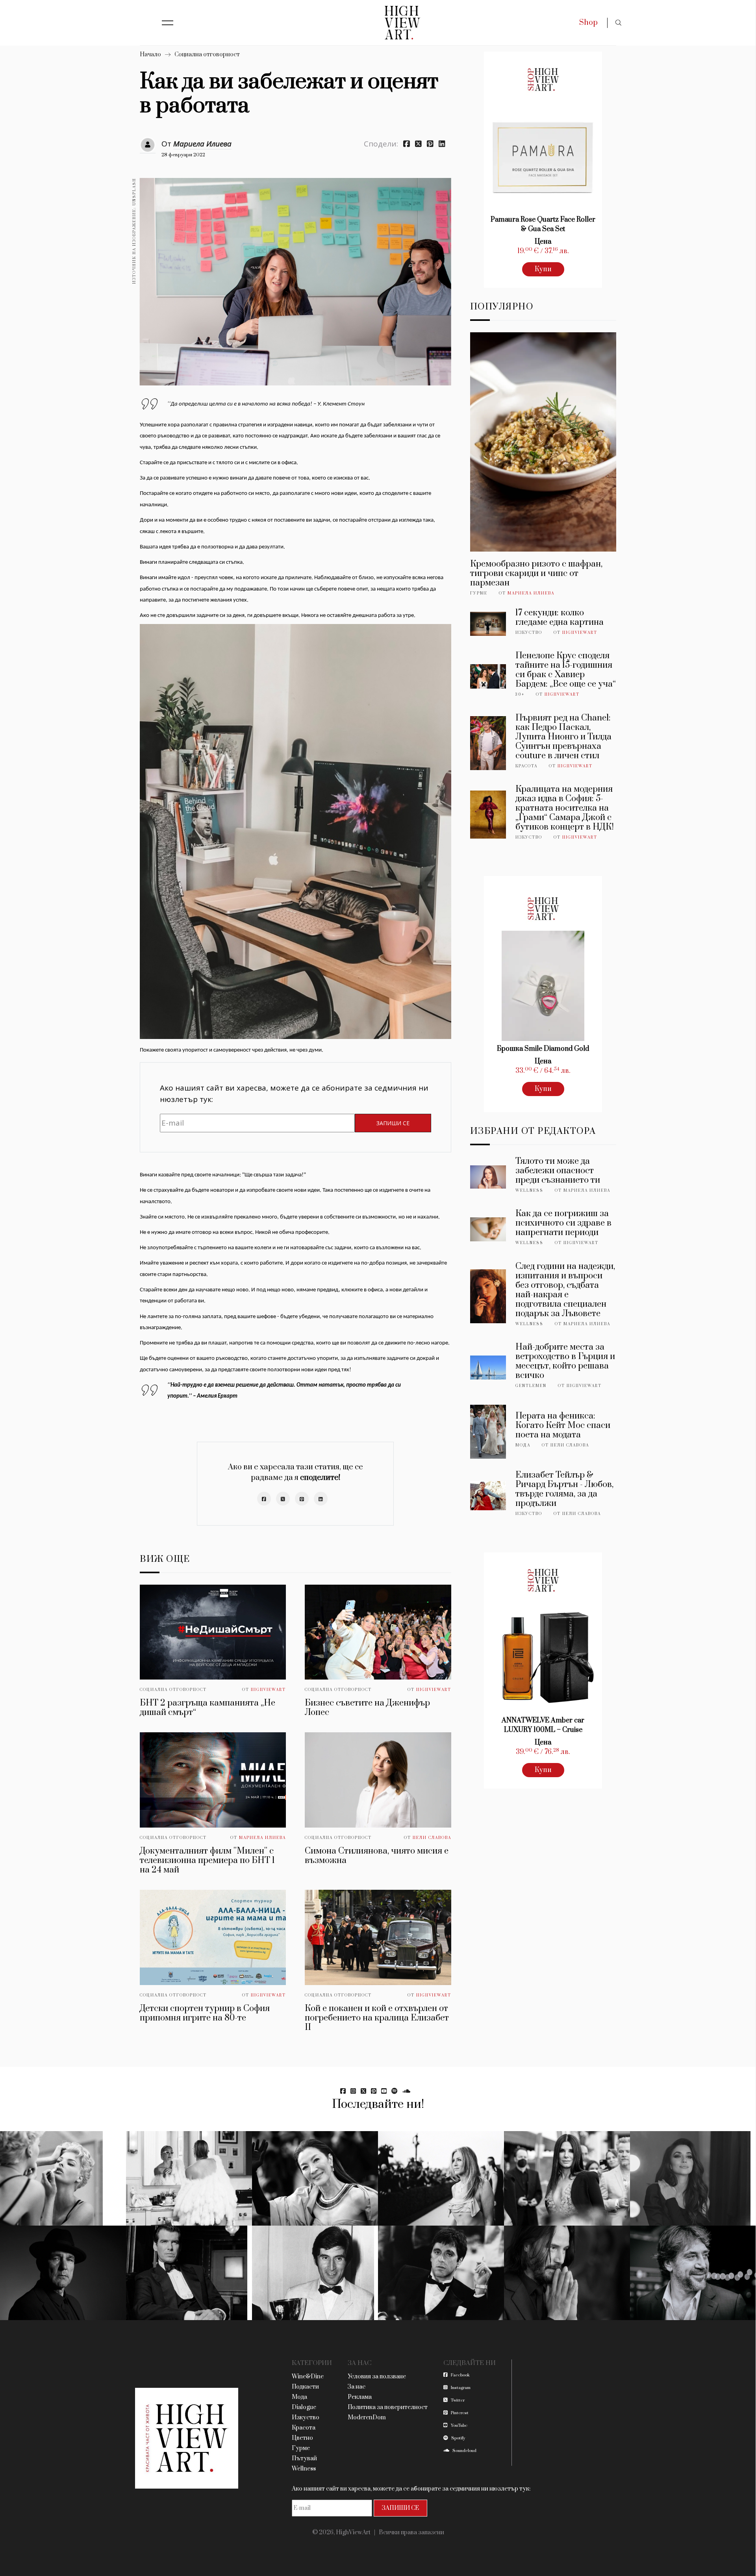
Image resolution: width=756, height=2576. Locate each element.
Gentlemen (531, 1386)
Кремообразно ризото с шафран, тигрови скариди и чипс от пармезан (536, 573)
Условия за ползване (377, 2377)
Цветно (302, 2438)
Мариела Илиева (202, 144)
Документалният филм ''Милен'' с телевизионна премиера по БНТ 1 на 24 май (207, 1860)
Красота (526, 766)
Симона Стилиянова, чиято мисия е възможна (377, 1856)
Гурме (479, 593)
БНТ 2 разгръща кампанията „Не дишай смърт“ (208, 1708)
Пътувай (304, 2458)
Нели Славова (432, 1838)
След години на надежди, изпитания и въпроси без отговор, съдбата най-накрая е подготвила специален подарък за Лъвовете (565, 1290)
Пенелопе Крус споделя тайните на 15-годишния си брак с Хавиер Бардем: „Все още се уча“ (566, 670)
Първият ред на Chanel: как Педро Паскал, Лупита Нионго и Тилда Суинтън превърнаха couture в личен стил (563, 737)
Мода (523, 1445)
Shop (588, 23)
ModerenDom (367, 2418)
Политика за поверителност (388, 2407)
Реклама (360, 2397)
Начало (150, 55)
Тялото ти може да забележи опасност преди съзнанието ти (558, 1171)
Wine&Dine (308, 2377)
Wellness (529, 1191)
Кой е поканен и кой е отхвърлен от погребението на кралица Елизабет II (377, 2018)
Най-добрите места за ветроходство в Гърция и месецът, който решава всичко (565, 1361)
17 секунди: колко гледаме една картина (560, 618)
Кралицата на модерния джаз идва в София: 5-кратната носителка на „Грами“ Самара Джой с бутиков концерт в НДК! (565, 808)
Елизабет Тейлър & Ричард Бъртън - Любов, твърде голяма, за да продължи (564, 1489)
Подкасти (305, 2387)
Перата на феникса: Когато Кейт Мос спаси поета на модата (563, 1425)
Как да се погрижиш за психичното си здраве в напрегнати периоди (563, 1223)
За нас (357, 2387)
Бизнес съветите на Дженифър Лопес (367, 1708)
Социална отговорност (207, 55)
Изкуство (529, 633)
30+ (520, 694)
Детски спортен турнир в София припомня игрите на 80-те (205, 2013)
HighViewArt (268, 1690)
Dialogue (304, 2407)
